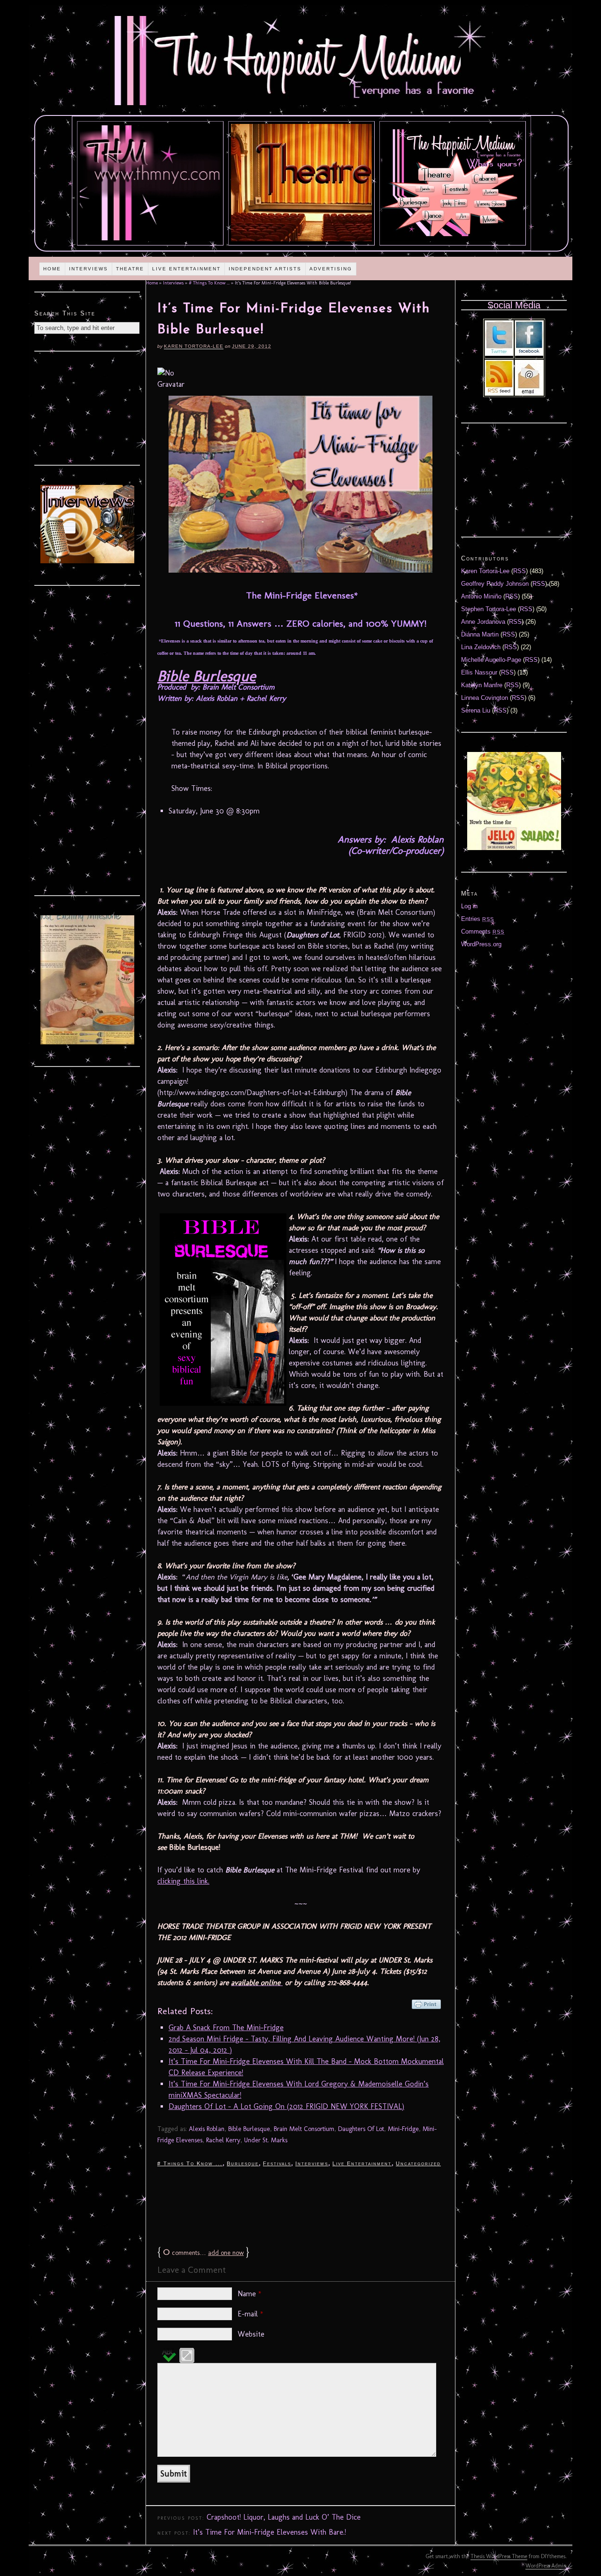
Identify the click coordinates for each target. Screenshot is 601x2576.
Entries (478, 919)
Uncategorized (418, 2163)
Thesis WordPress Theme (499, 2556)
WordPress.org (481, 944)
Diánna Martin (480, 634)
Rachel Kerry (223, 2140)
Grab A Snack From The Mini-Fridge (226, 2028)
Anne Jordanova (483, 622)
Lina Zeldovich (481, 647)
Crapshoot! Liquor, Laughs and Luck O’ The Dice (284, 2517)
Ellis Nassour (479, 672)
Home (52, 269)
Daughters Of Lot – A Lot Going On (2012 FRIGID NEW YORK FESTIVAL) (286, 2106)
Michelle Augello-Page (491, 660)
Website (251, 2334)
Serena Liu (476, 710)
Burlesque (243, 2163)
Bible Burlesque (207, 676)
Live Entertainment (186, 269)
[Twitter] (499, 354)
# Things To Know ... (209, 283)
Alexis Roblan (207, 2129)
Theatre (130, 269)
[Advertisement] (300, 2206)
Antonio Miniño (481, 596)
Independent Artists (265, 269)
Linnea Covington (485, 698)
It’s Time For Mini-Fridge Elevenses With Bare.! (270, 2532)
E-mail (250, 2314)
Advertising (331, 269)
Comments (483, 931)
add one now (226, 2253)
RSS (520, 571)
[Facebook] (529, 354)
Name (250, 2294)
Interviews (89, 269)
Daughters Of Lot (361, 2129)
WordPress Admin (546, 2566)
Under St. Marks (266, 2140)
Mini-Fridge (403, 2129)
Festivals (277, 2163)
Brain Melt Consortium (304, 2129)
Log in (469, 906)
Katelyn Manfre (482, 685)
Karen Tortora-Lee (194, 346)
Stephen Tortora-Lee (489, 609)
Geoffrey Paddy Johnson (495, 584)
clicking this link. (183, 1881)
